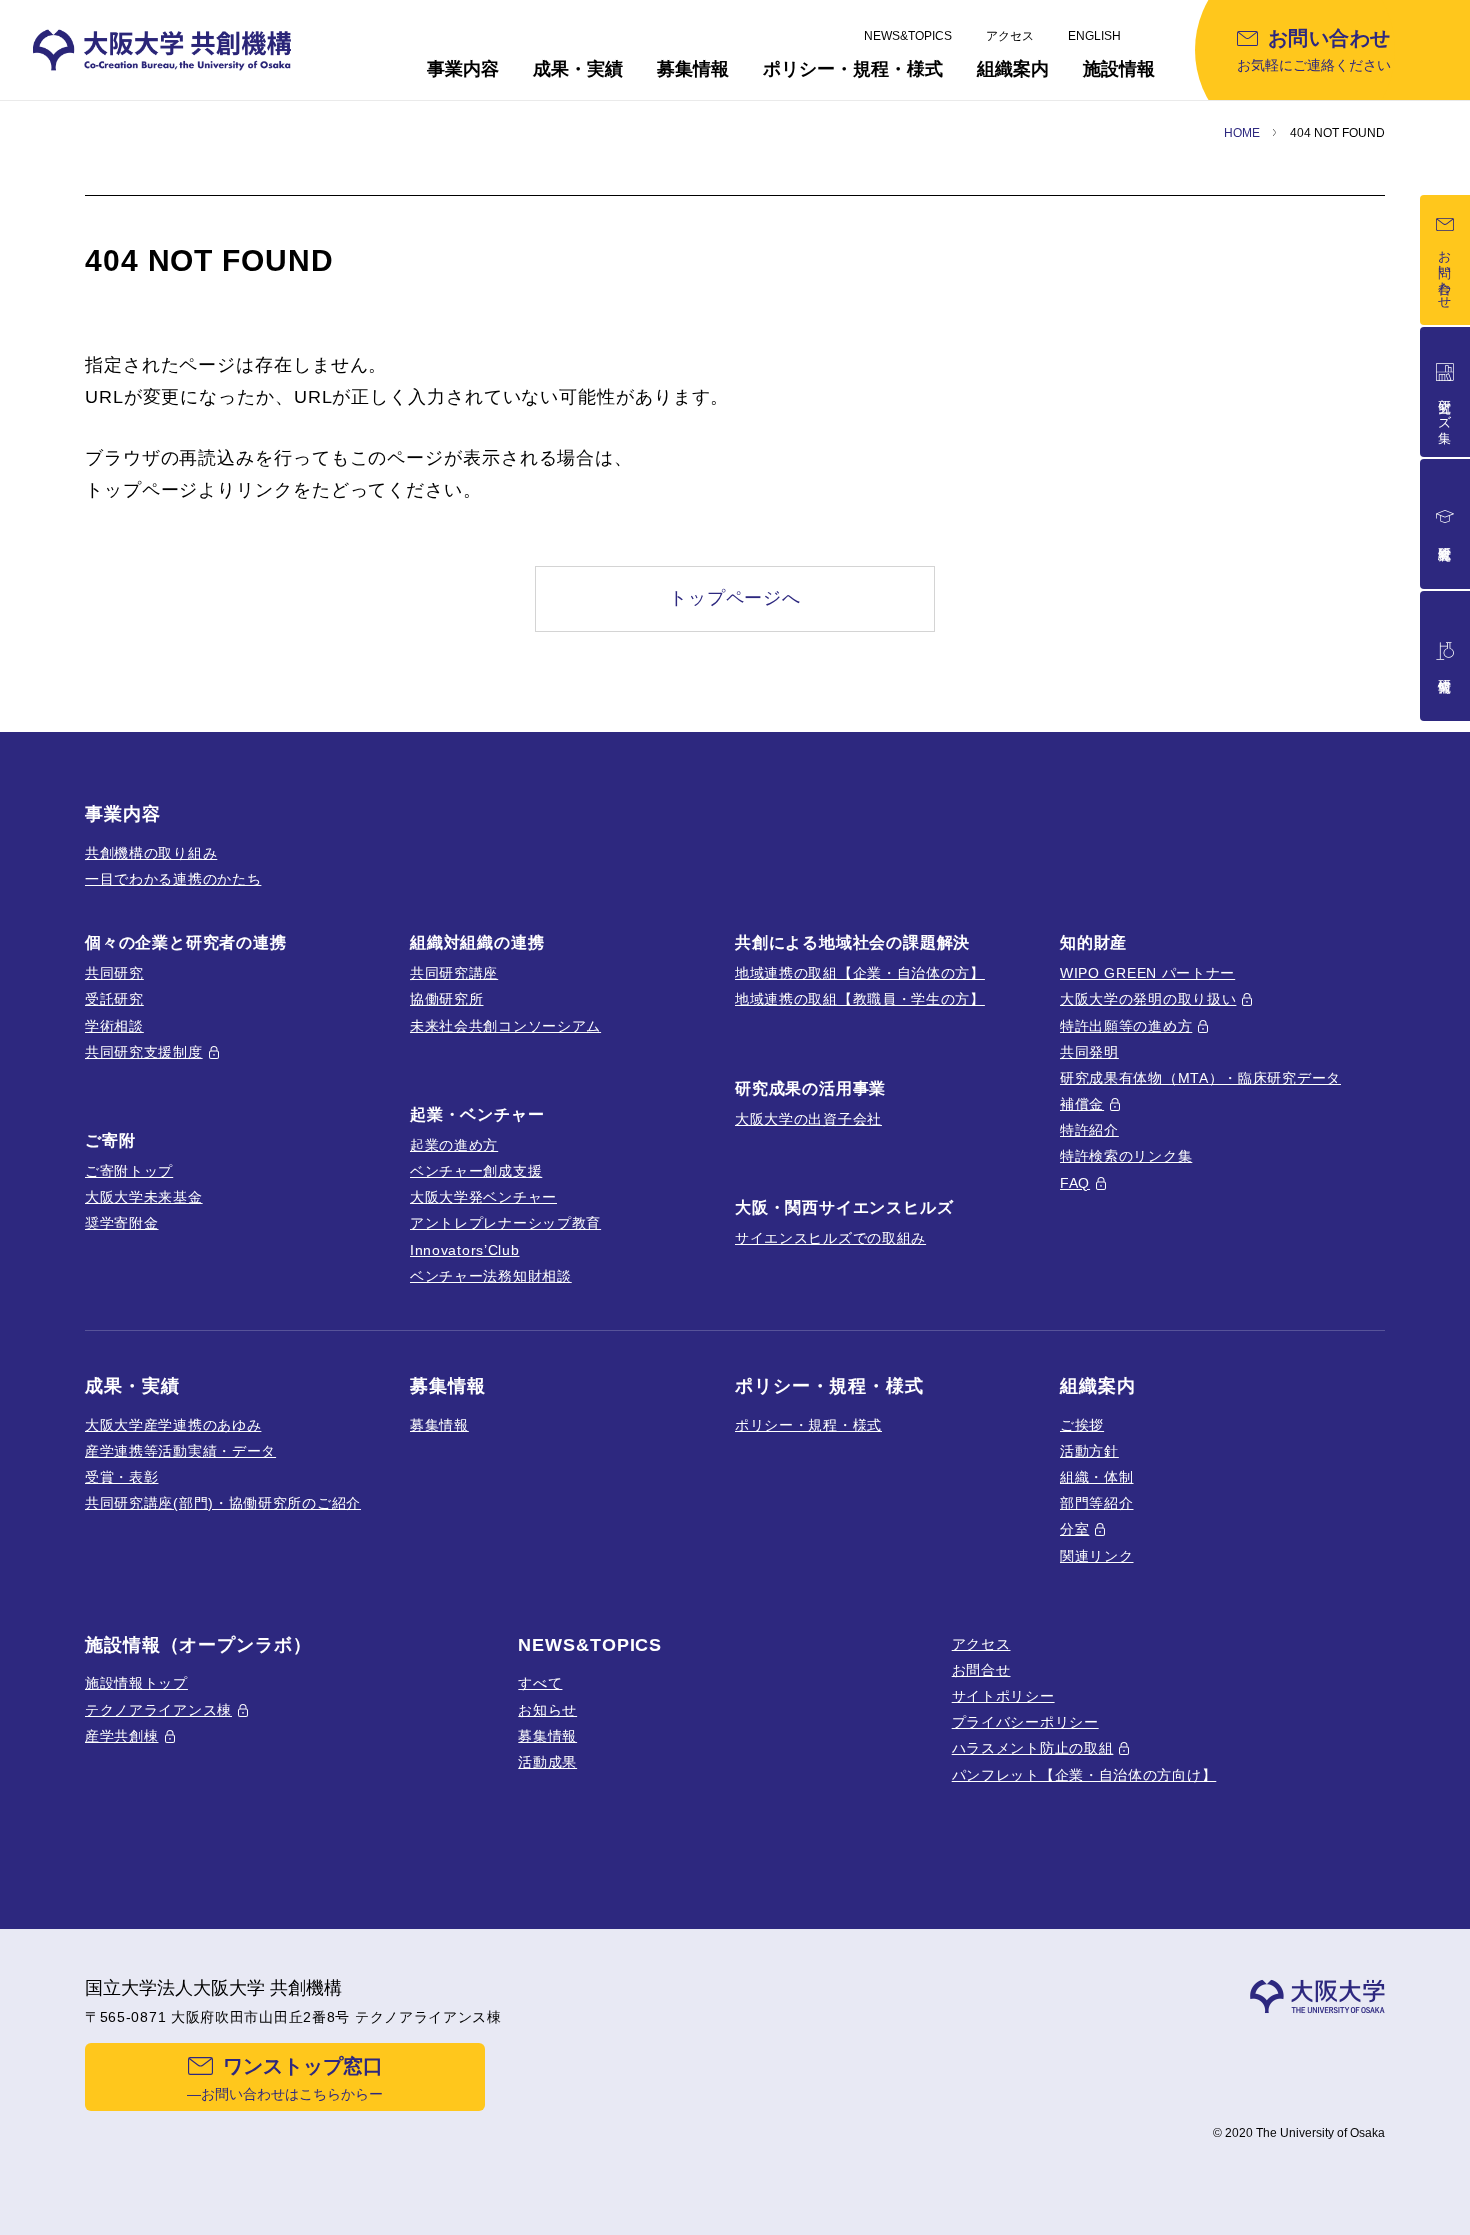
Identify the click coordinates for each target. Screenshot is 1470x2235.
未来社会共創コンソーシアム (505, 1026)
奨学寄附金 (122, 1223)
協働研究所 (447, 999)
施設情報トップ (136, 1683)
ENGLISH (1094, 36)
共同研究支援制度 (144, 1052)
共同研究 (114, 973)
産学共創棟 (122, 1736)
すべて (540, 1683)
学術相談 (114, 1026)
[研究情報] (1445, 656)
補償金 (1082, 1104)
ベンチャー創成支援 (476, 1171)
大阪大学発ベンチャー (483, 1197)
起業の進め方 (454, 1145)
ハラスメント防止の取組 (1033, 1748)
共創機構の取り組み (151, 853)
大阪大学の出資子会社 (808, 1119)
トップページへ (735, 598)
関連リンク (1097, 1556)
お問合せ (981, 1670)
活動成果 (547, 1762)
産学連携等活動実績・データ (180, 1451)
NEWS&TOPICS (908, 36)
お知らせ (547, 1710)
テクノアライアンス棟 (158, 1710)
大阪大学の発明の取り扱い (1148, 999)
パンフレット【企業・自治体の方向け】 (1084, 1775)
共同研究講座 (454, 973)
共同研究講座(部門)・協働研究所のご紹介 (223, 1503)
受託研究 (114, 999)
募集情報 (439, 1425)
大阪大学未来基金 (144, 1197)
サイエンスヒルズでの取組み (830, 1238)
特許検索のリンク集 (1126, 1156)
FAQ (1075, 1183)
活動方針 (1089, 1451)
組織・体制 (1097, 1477)
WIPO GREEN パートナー (1147, 973)
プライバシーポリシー (1025, 1722)
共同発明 (1089, 1052)
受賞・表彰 (122, 1477)
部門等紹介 (1097, 1503)
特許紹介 (1089, 1130)
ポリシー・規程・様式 (808, 1425)
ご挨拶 (1082, 1425)
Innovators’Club (465, 1250)
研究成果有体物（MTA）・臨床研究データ (1200, 1078)
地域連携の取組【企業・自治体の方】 (860, 973)
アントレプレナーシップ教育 (505, 1223)
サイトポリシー (1003, 1696)
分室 (1074, 1529)
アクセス (1010, 36)
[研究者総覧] (1445, 524)
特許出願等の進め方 (1126, 1026)
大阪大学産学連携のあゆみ (173, 1425)
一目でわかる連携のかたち (173, 879)
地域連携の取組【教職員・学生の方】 (860, 999)
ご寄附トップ (129, 1171)
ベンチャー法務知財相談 (491, 1276)
